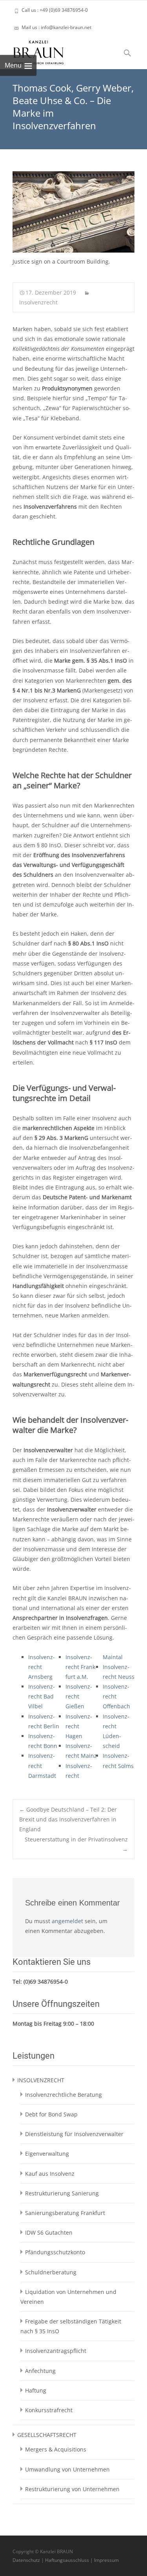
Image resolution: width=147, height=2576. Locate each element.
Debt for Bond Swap (51, 2114)
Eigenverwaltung (47, 2154)
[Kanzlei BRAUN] (32, 50)
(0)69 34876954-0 (46, 1981)
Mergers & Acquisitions (56, 2449)
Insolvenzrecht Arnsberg (42, 1667)
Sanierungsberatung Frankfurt (65, 2213)
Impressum (106, 2560)
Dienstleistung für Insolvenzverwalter (74, 2134)
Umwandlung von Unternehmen (67, 2469)
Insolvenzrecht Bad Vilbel (42, 1696)
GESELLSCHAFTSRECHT (47, 2435)
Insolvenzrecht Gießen (79, 1696)
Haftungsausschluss (67, 2560)
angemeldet (67, 1921)
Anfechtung (40, 2371)
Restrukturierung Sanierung (62, 2193)
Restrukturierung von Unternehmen (72, 2489)
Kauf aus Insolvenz (50, 2174)
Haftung (36, 2390)
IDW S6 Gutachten (49, 2232)
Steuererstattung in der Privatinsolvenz (76, 1844)
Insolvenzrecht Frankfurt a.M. (81, 1667)
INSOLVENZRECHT (41, 2080)
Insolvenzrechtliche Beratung (64, 2095)
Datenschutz (26, 2560)
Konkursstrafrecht (49, 2410)
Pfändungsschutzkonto (55, 2252)
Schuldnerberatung (51, 2272)
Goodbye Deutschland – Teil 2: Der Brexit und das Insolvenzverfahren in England (68, 1819)
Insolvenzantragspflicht (56, 2351)
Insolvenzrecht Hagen (79, 1726)
